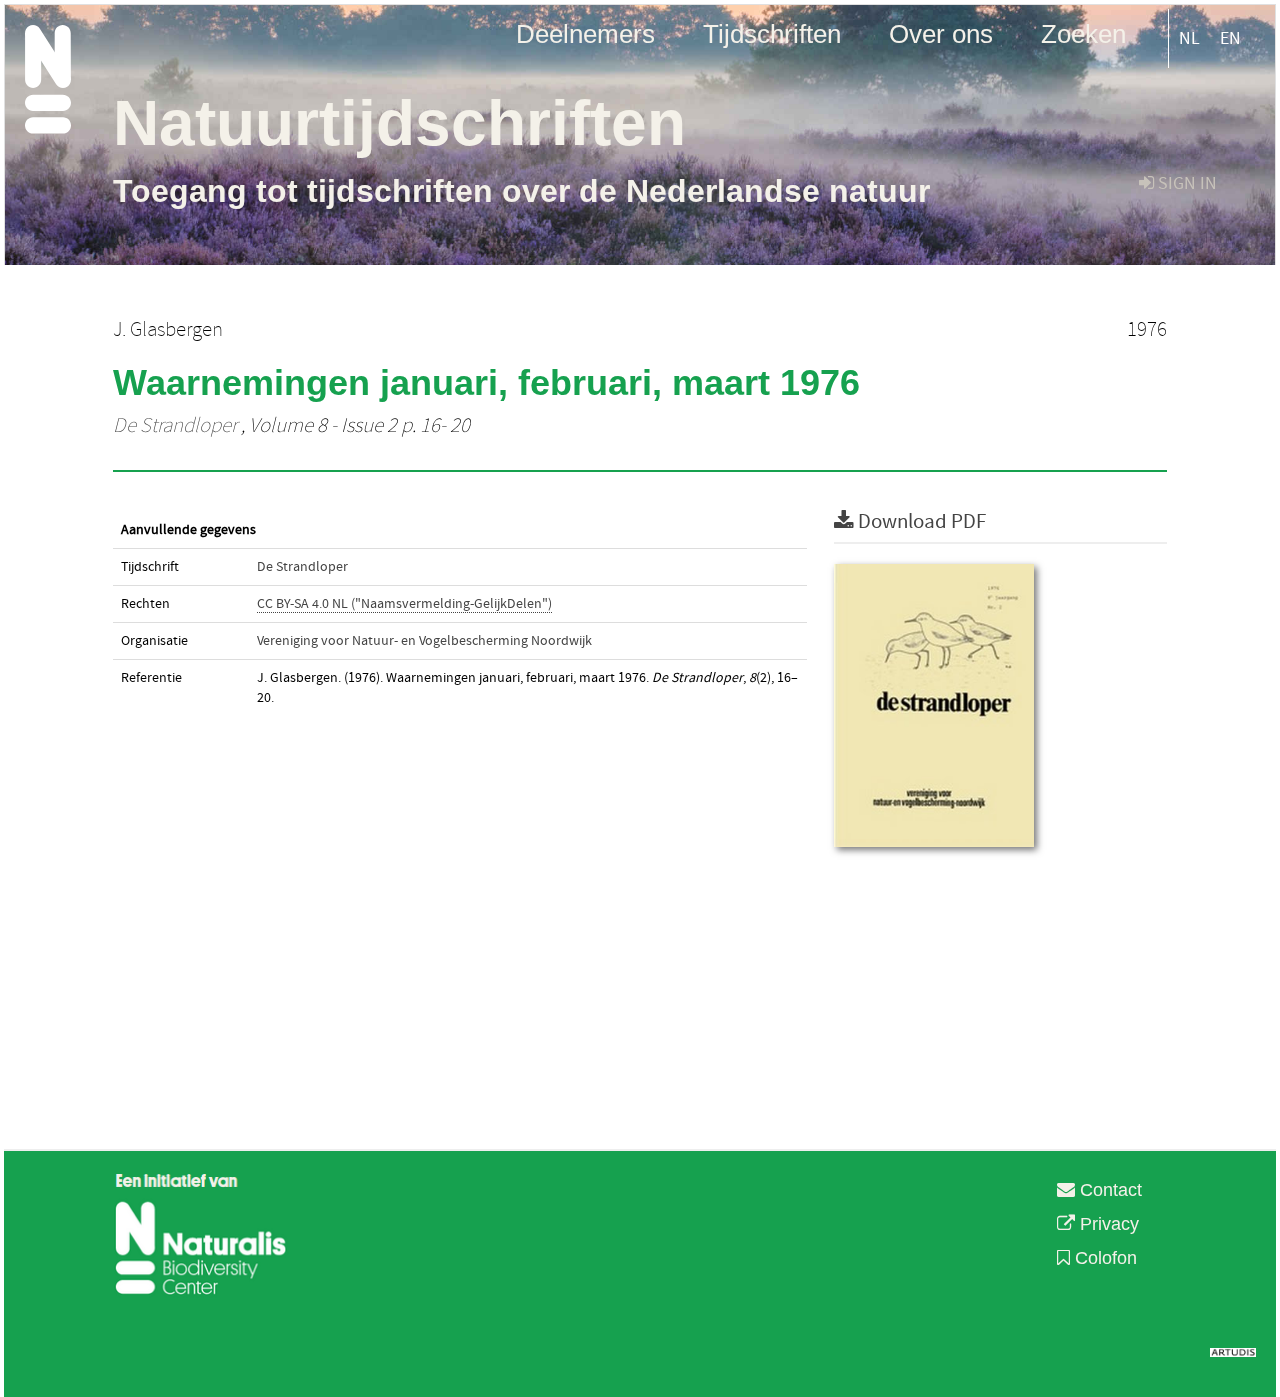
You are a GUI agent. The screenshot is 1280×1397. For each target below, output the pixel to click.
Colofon (1103, 1258)
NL (1189, 38)
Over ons (941, 33)
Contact (1108, 1190)
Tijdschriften (772, 33)
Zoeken (1083, 33)
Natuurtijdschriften (399, 123)
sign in (1185, 183)
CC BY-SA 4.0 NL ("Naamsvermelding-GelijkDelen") (404, 604)
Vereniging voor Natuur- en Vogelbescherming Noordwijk (424, 641)
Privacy (1107, 1224)
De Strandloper (175, 426)
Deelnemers (585, 33)
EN (1230, 38)
